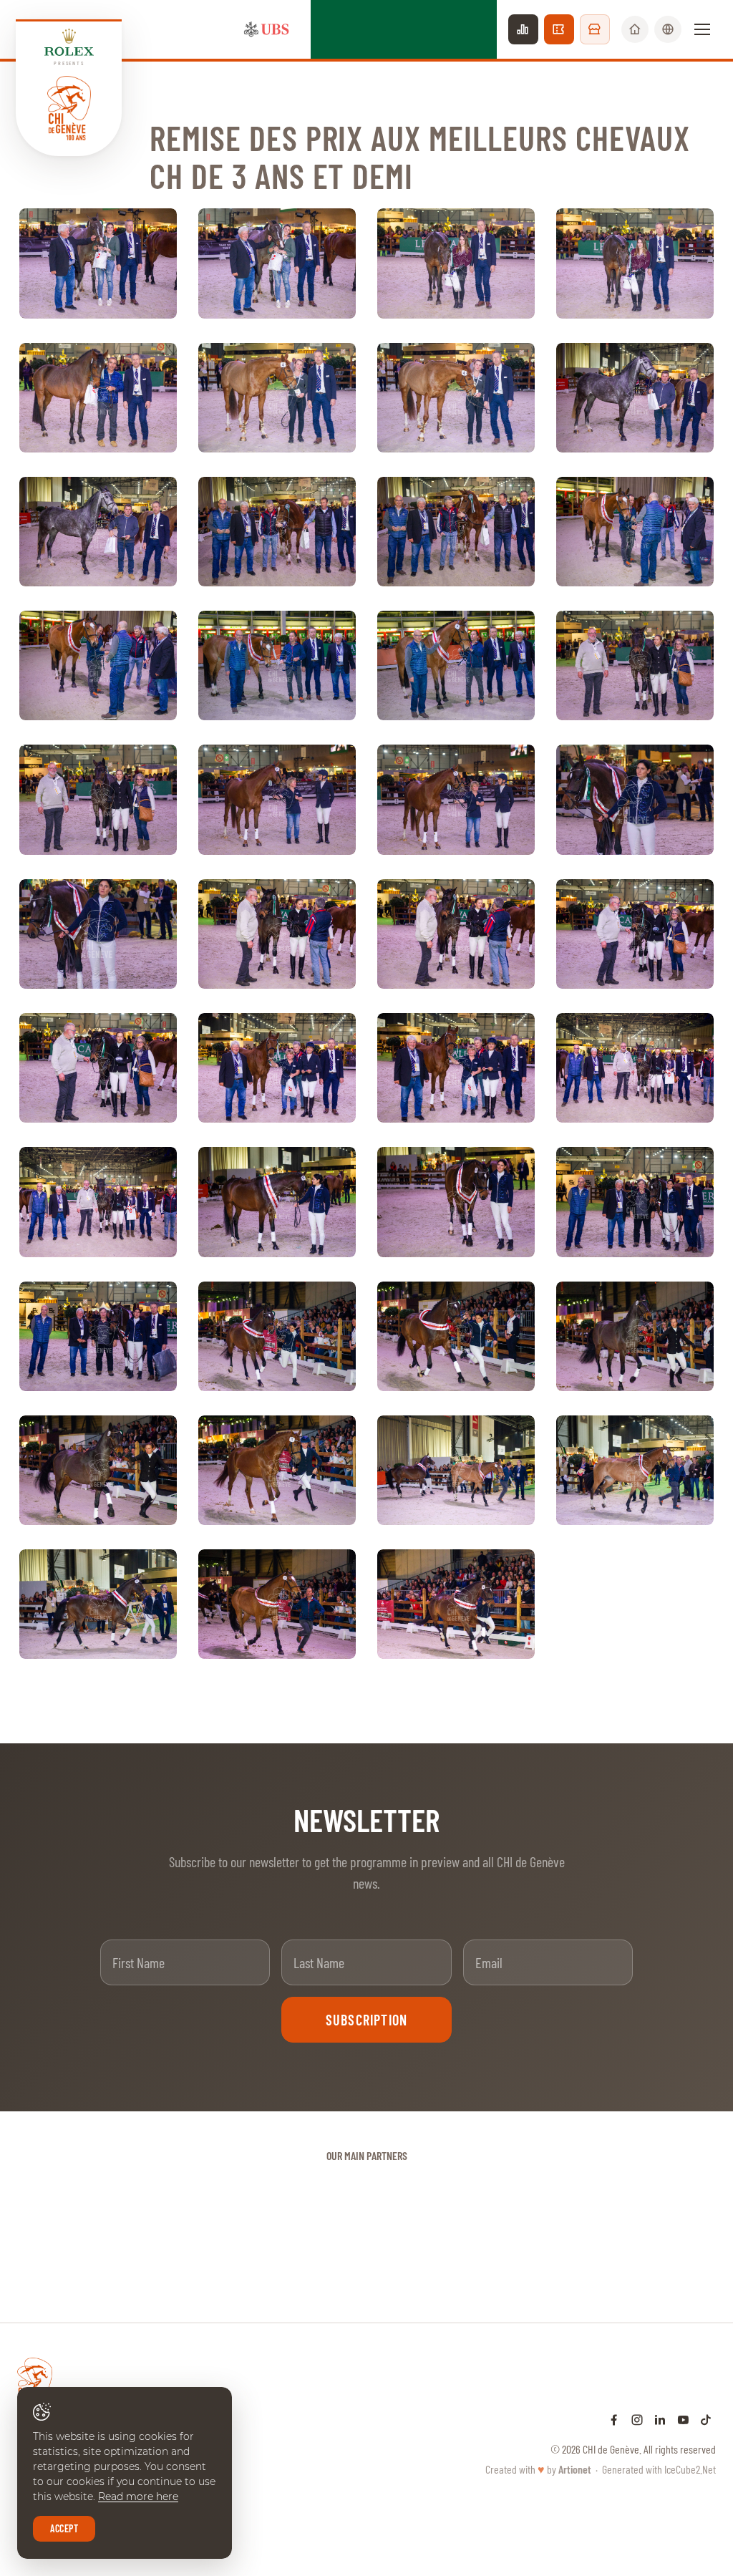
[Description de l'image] (98, 263)
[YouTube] (683, 2419)
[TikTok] (706, 2419)
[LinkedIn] (660, 2419)
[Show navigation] (702, 29)
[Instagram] (637, 2419)
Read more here (138, 2497)
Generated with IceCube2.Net (659, 2469)
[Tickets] (559, 29)
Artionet (575, 2469)
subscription (366, 2020)
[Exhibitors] (595, 29)
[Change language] (668, 29)
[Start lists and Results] (523, 29)
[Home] (635, 29)
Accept (64, 2528)
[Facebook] (614, 2419)
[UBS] (266, 29)
